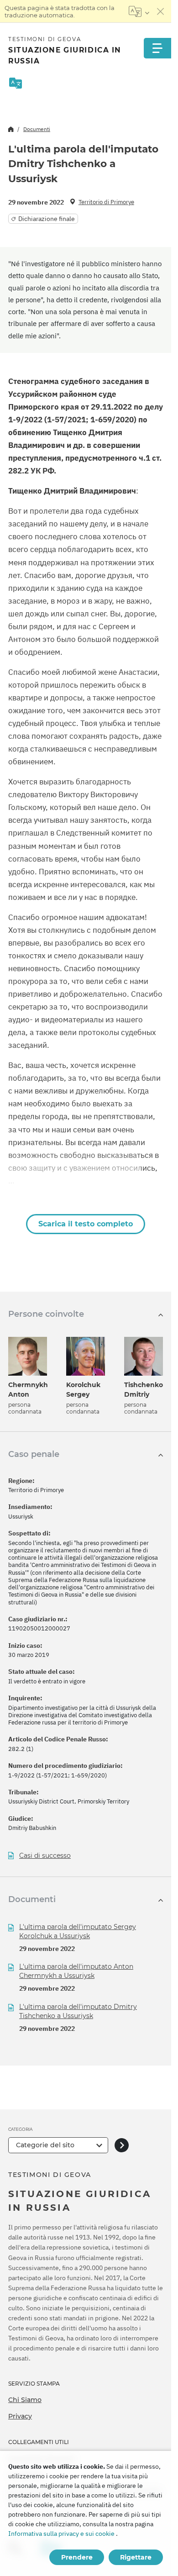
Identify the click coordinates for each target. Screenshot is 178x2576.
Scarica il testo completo (86, 1224)
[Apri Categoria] (122, 2145)
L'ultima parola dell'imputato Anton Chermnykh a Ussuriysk (76, 1971)
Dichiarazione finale (47, 219)
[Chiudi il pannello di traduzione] (161, 11)
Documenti (37, 129)
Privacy (20, 2416)
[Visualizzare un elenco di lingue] (139, 11)
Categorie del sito (45, 2145)
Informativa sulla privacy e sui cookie (61, 2534)
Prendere (77, 2557)
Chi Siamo (25, 2400)
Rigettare (136, 2557)
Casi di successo (45, 1856)
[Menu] (157, 48)
